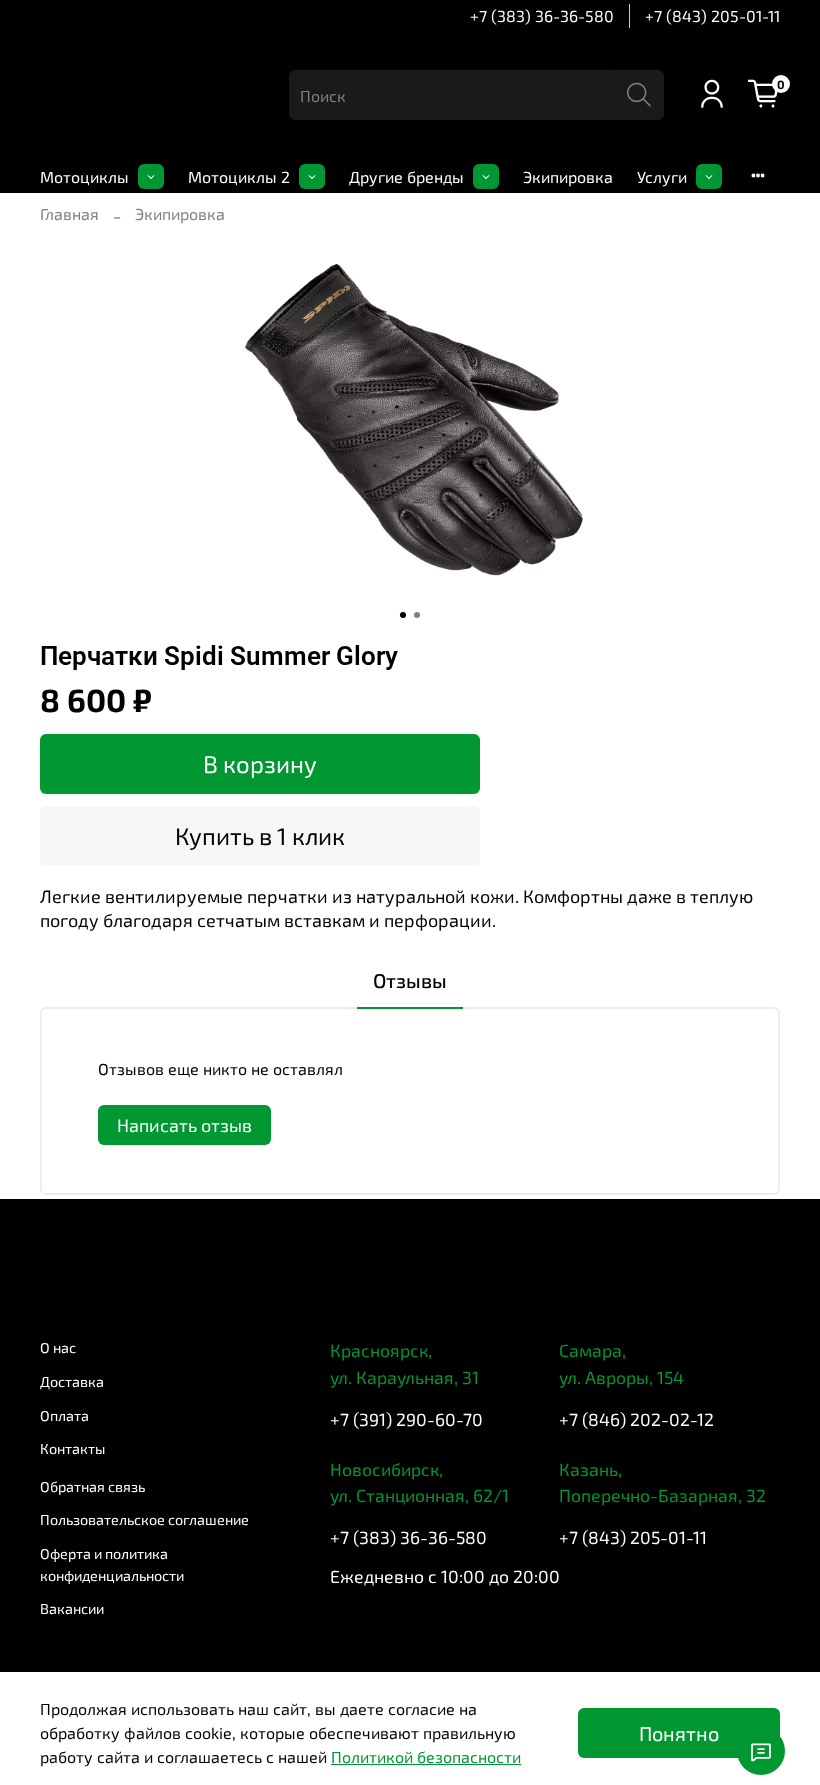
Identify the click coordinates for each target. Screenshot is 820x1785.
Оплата (64, 1415)
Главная (69, 213)
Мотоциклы (84, 176)
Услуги (662, 176)
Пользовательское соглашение (144, 1519)
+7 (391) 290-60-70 (406, 1419)
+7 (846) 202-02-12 (636, 1419)
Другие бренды (406, 176)
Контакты (72, 1448)
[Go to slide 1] (403, 615)
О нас (58, 1347)
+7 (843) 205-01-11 (712, 15)
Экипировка (568, 176)
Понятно (679, 1733)
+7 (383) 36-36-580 (542, 15)
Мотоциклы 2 (239, 176)
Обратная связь (92, 1486)
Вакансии (72, 1608)
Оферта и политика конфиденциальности (112, 1564)
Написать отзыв (184, 1125)
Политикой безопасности (426, 1756)
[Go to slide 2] (417, 615)
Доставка (72, 1381)
